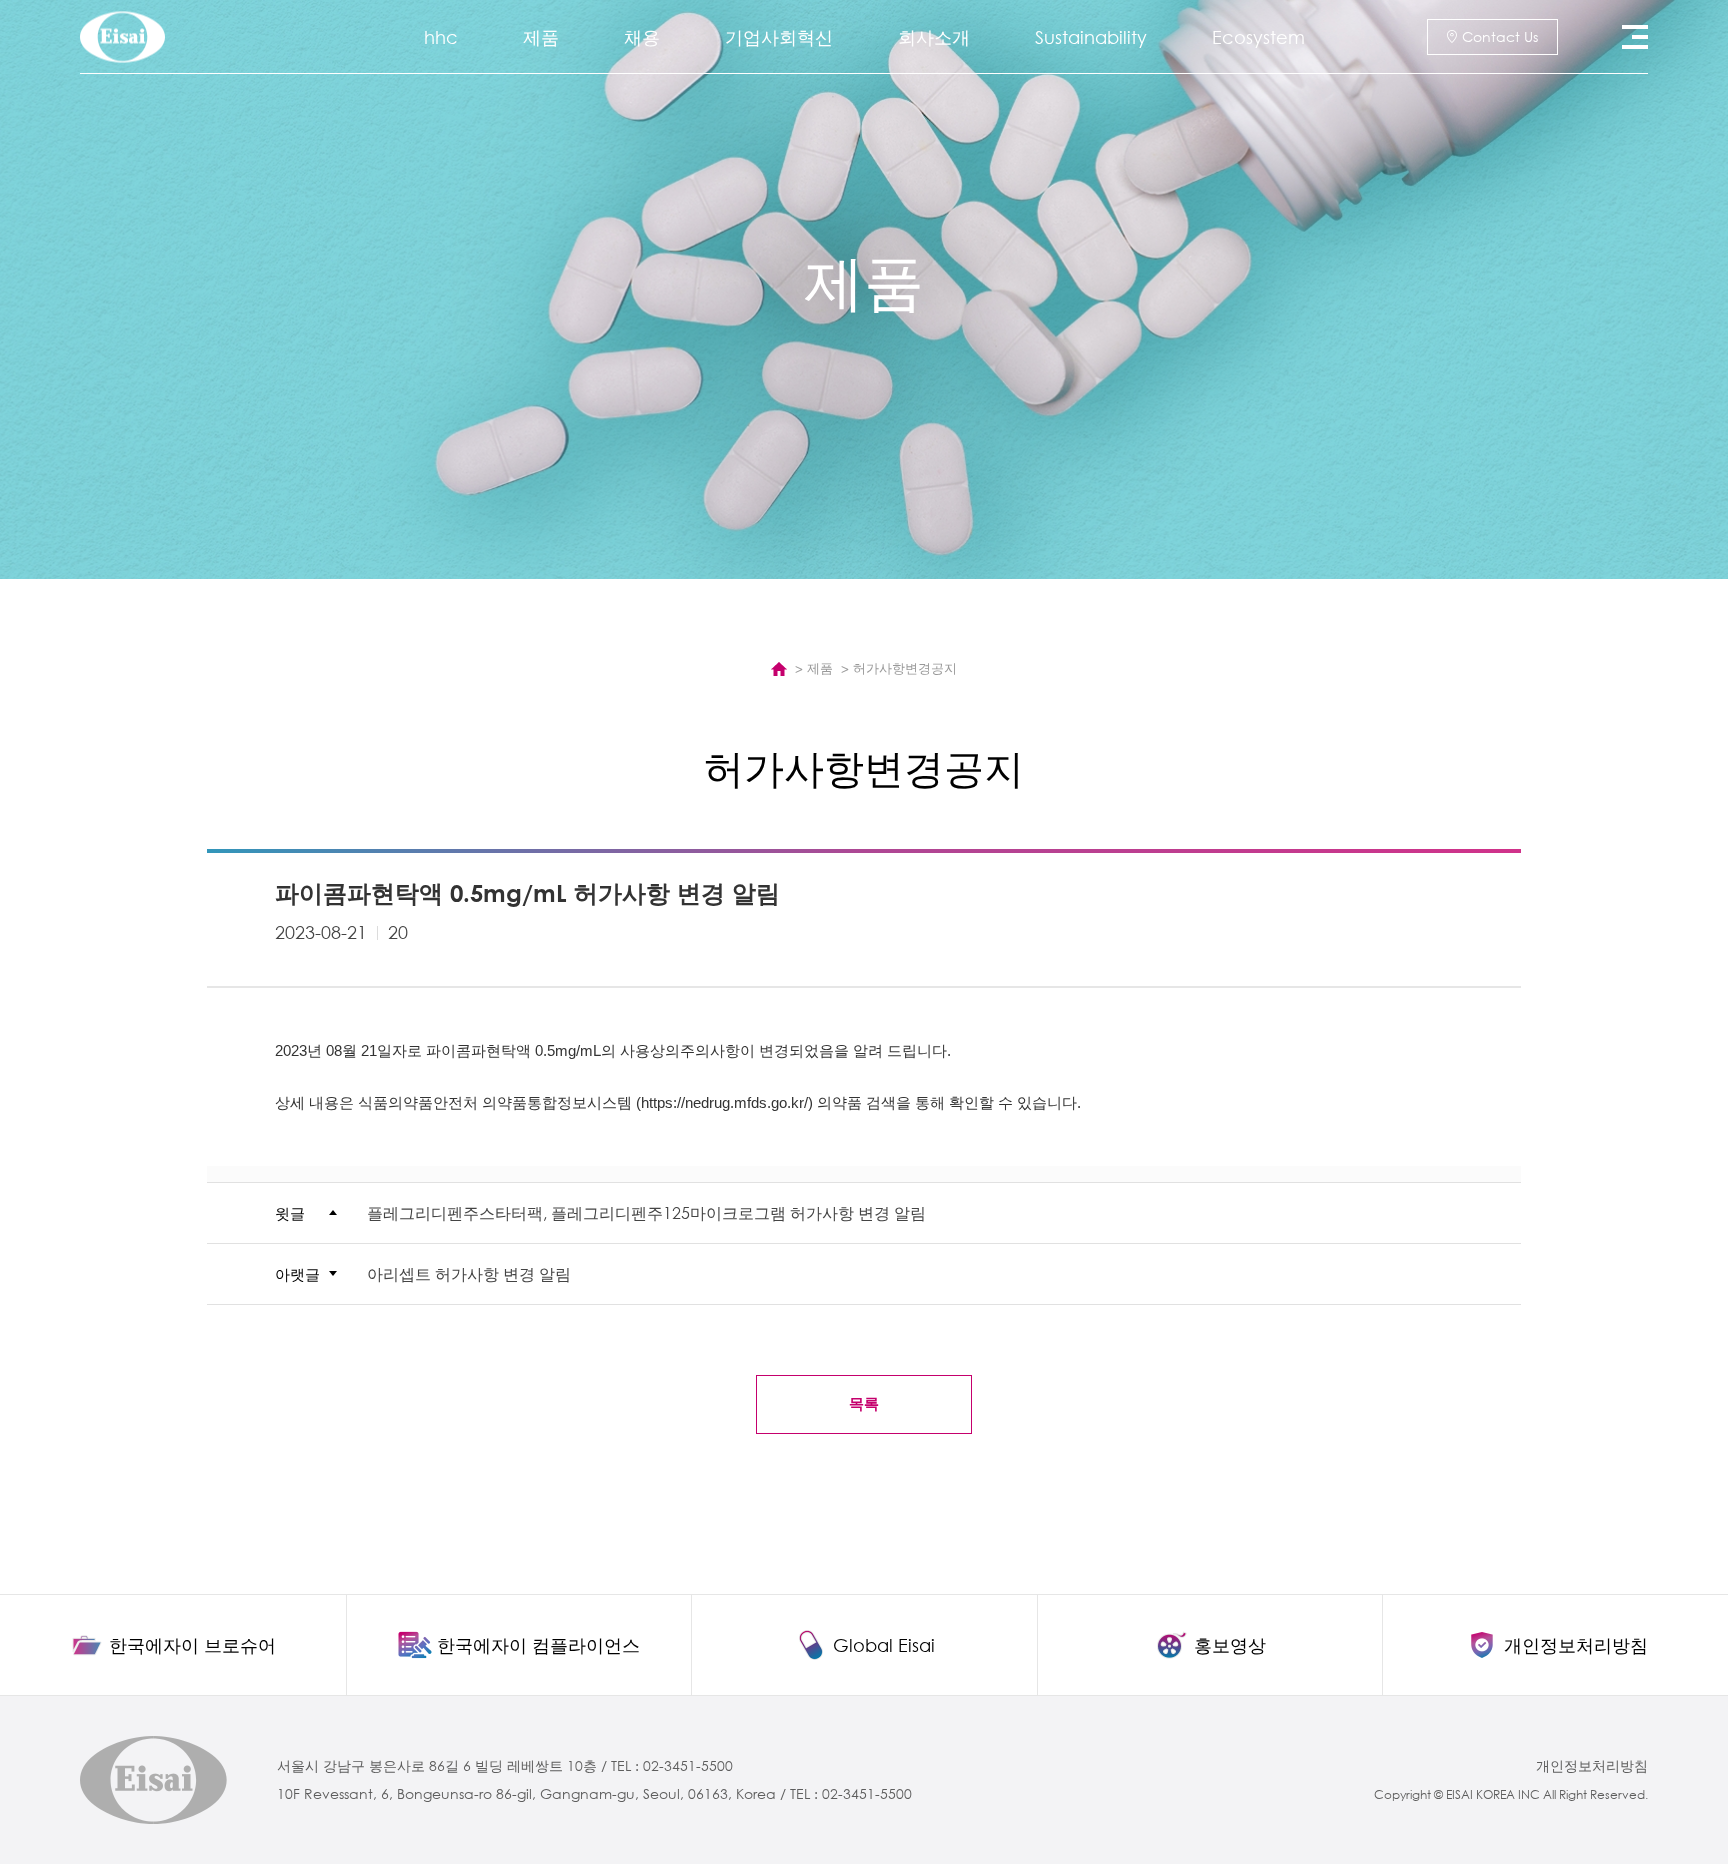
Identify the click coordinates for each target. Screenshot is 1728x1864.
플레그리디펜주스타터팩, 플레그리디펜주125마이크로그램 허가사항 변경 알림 (646, 1212)
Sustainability (1091, 37)
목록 (864, 1404)
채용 (642, 37)
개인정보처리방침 (1592, 1765)
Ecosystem (1258, 37)
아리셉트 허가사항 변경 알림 (469, 1273)
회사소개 (934, 37)
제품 (541, 37)
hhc (441, 37)
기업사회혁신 (779, 37)
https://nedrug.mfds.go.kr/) (727, 1102)
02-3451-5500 (688, 1765)
